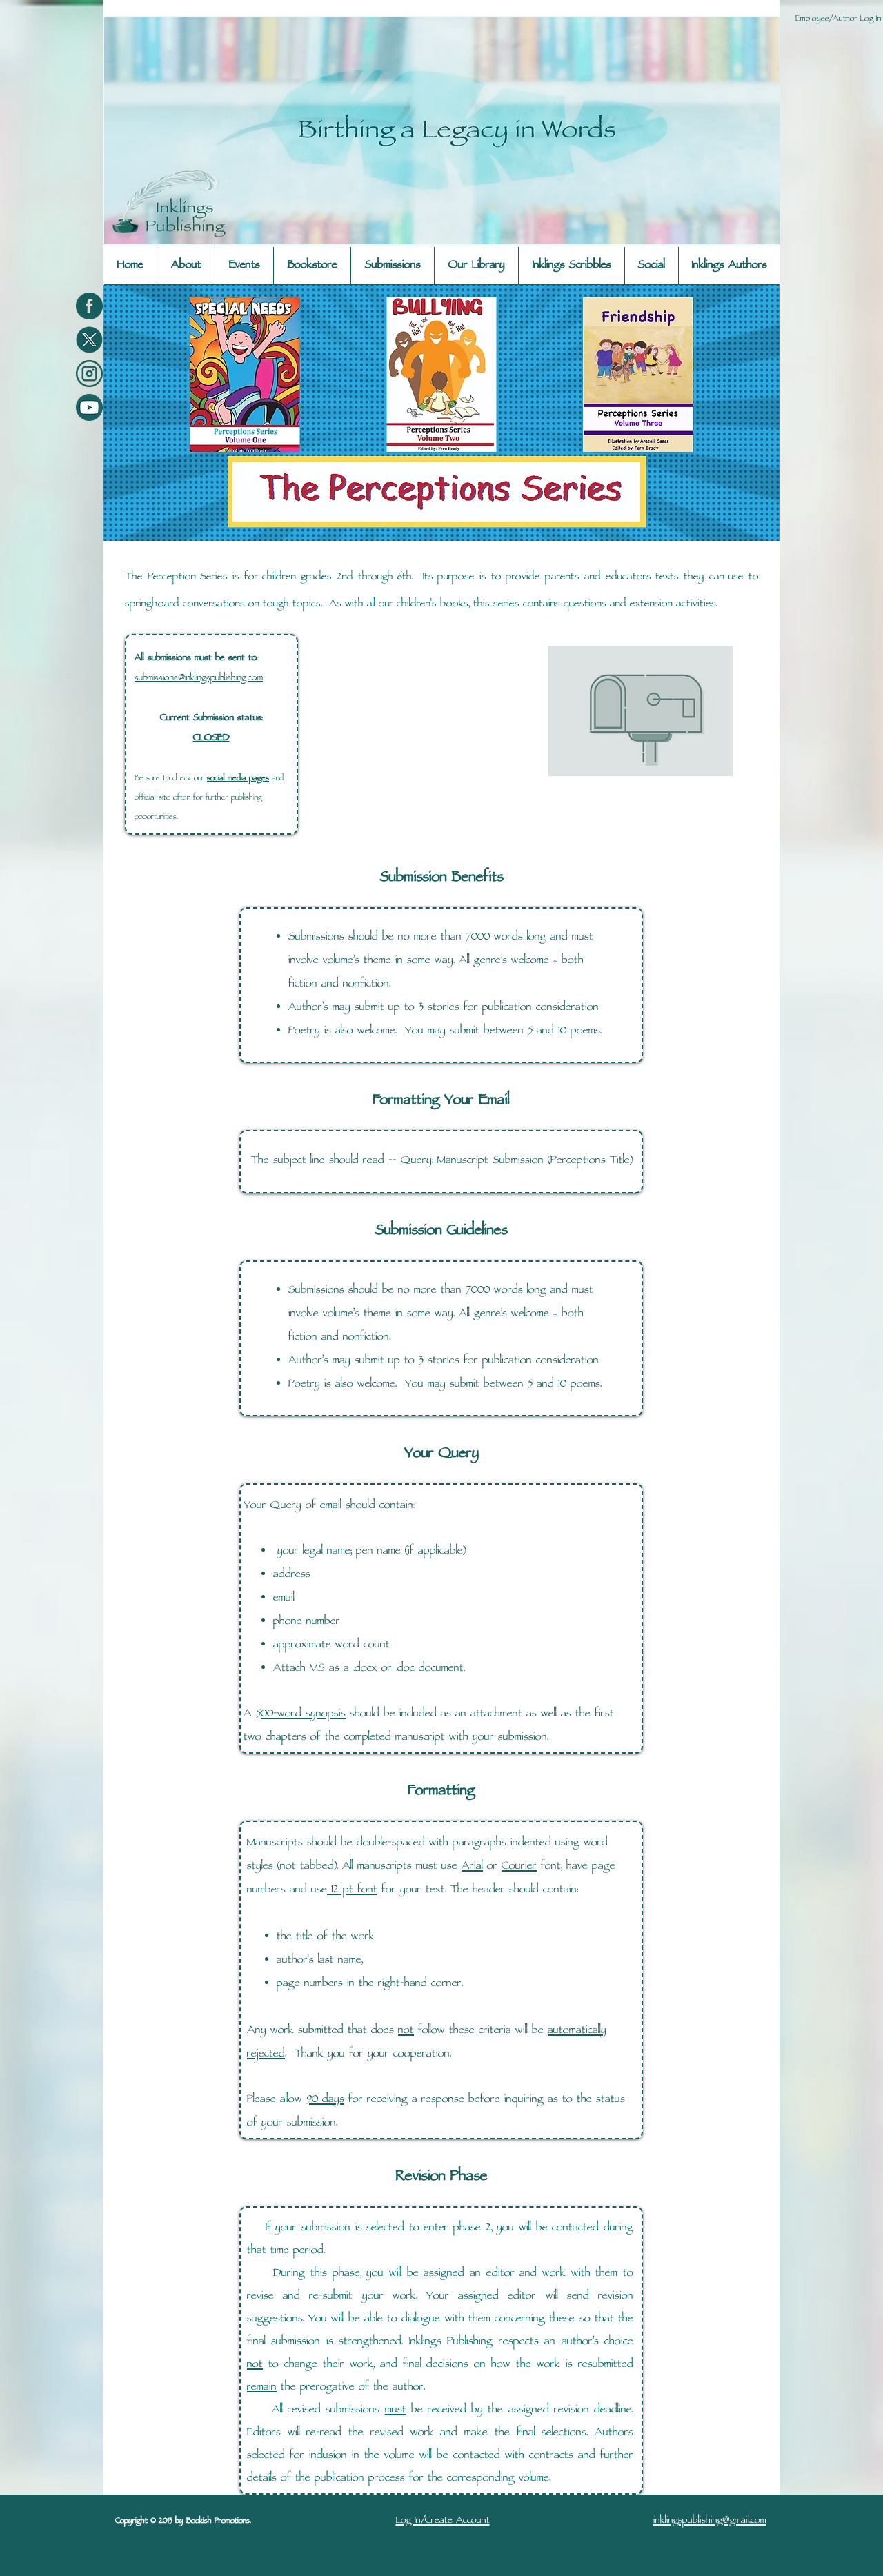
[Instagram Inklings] (89, 374)
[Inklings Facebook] (89, 306)
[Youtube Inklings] (89, 407)
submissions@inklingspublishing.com (199, 678)
